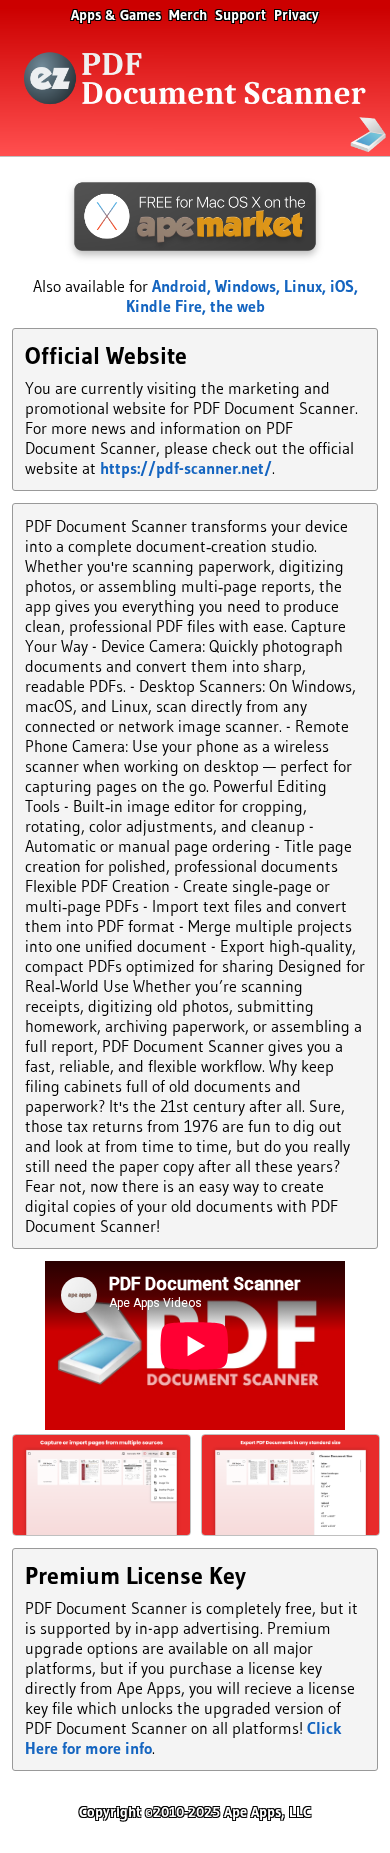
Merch (188, 15)
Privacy (296, 15)
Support (240, 15)
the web (237, 306)
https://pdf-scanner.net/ (186, 468)
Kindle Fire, (168, 306)
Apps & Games (116, 15)
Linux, (307, 286)
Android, (183, 286)
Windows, (249, 286)
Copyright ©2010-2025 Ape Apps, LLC (195, 1812)
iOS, (344, 286)
